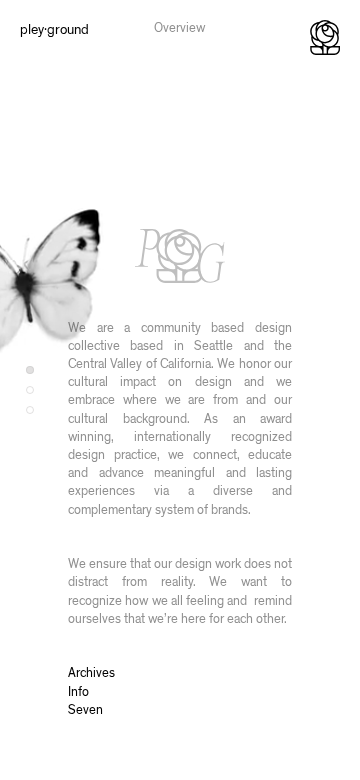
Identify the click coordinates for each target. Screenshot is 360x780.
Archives (91, 673)
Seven (85, 710)
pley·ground (54, 30)
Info (78, 692)
